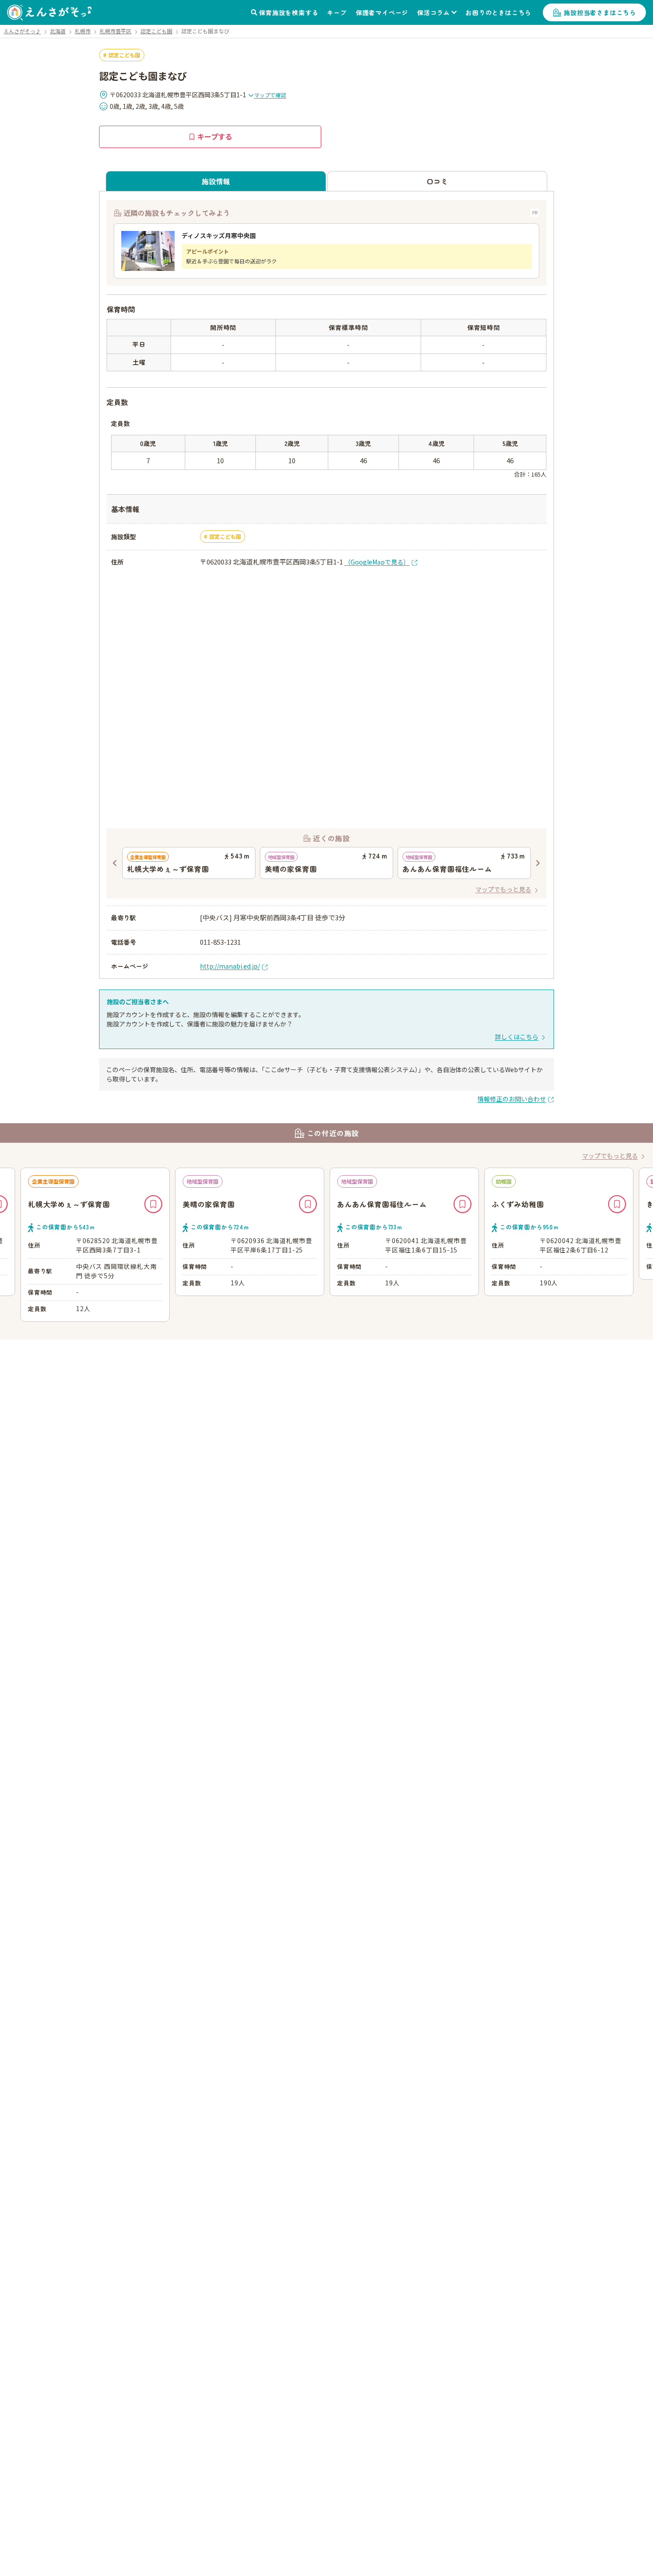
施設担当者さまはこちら (600, 12)
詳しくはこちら (517, 1037)
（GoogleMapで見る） (377, 562)
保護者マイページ (382, 12)
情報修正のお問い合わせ (512, 1099)
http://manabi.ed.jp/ (230, 966)
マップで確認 (270, 95)
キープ (337, 12)
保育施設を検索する (289, 12)
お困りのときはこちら (498, 12)
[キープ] (153, 1204)
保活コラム (434, 12)
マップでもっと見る (503, 889)
